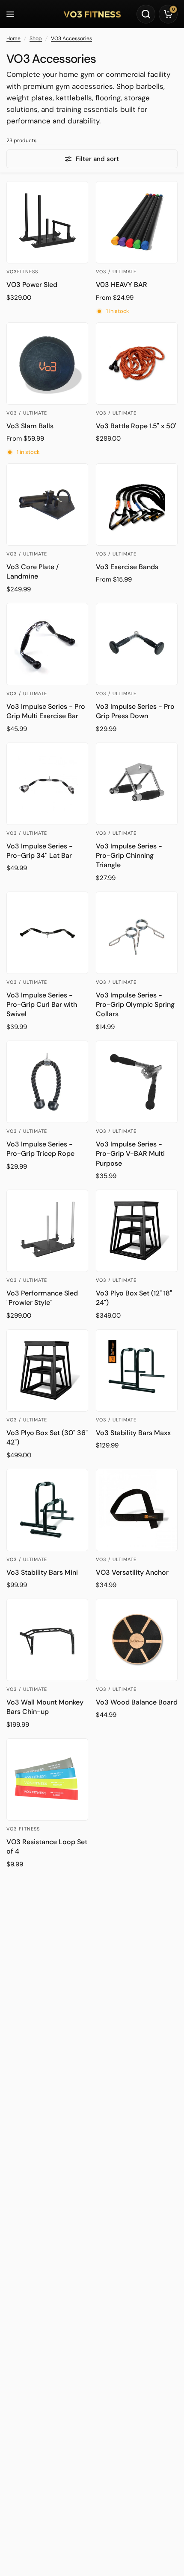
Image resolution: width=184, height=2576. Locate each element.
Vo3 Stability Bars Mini (42, 1572)
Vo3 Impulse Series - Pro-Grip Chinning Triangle (129, 856)
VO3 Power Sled (32, 285)
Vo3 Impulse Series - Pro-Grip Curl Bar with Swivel (42, 1005)
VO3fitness (22, 272)
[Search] (146, 14)
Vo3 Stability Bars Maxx (133, 1433)
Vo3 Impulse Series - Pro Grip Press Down (135, 711)
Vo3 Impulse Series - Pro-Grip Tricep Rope (40, 1149)
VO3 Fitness (23, 1829)
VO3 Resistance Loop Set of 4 (47, 1846)
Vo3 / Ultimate (116, 272)
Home (13, 38)
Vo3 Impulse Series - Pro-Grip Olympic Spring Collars (135, 1005)
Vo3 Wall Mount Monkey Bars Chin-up (45, 1707)
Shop (36, 38)
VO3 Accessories (71, 38)
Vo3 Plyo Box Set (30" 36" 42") (47, 1437)
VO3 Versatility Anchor (132, 1572)
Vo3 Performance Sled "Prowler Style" (42, 1298)
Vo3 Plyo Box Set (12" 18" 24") (134, 1298)
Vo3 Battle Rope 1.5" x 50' (136, 426)
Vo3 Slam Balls (30, 426)
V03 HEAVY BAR (122, 285)
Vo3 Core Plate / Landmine (33, 572)
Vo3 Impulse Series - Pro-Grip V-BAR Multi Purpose (130, 1154)
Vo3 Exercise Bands (127, 567)
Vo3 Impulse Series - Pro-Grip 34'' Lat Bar (40, 851)
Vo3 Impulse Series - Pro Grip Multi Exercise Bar (46, 711)
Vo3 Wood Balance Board (137, 1702)
